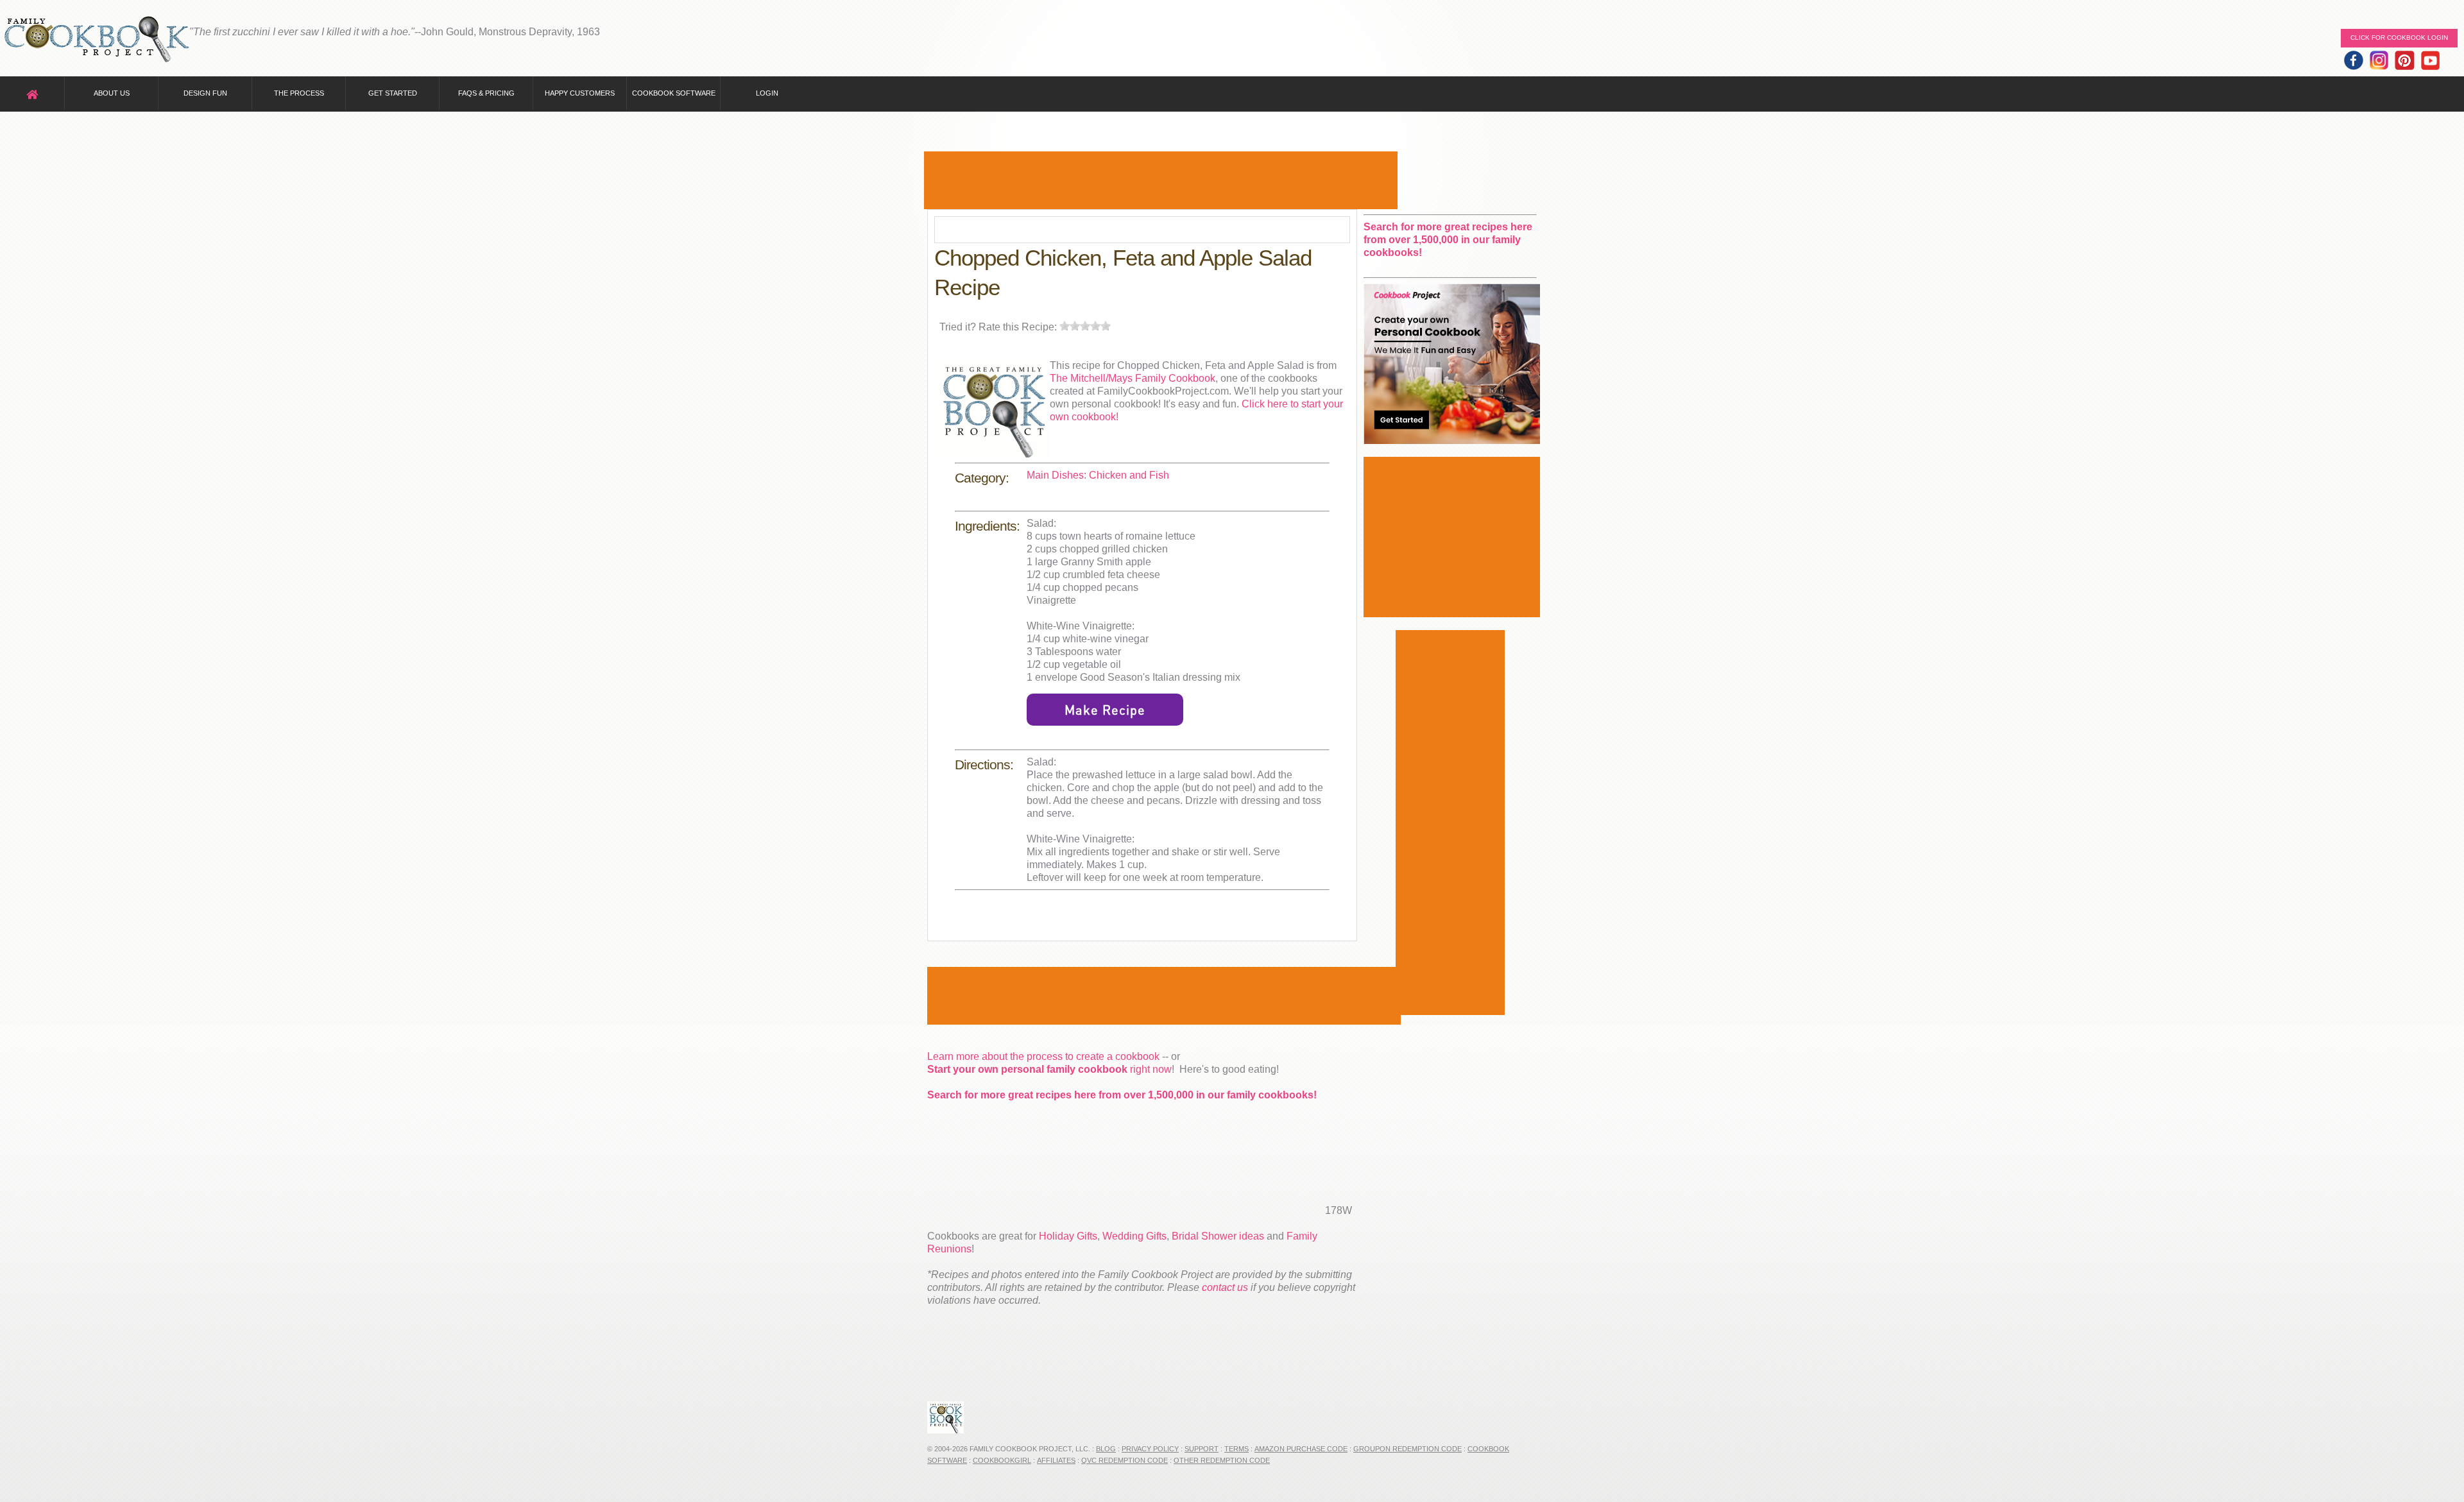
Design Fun (205, 93)
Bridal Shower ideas (1218, 1236)
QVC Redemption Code (1125, 1460)
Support (1202, 1449)
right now (1049, 1069)
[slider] (1085, 326)
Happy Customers (580, 93)
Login (767, 93)
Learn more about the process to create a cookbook (1043, 1056)
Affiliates (1056, 1460)
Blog (1106, 1449)
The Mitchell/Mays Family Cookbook (1133, 378)
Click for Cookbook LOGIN (2399, 38)
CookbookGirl (1002, 1460)
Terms (1236, 1449)
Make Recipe (1105, 710)
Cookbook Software (674, 93)
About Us (112, 93)
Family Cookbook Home (96, 40)
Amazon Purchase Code (1301, 1449)
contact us (1225, 1287)
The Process (299, 93)
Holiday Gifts (1068, 1236)
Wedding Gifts (1134, 1236)
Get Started (393, 93)
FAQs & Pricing (486, 93)
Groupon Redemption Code (1407, 1449)
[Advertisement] (1161, 180)
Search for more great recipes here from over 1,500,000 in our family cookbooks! (1122, 1095)
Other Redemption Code (1222, 1460)
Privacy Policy (1150, 1449)
